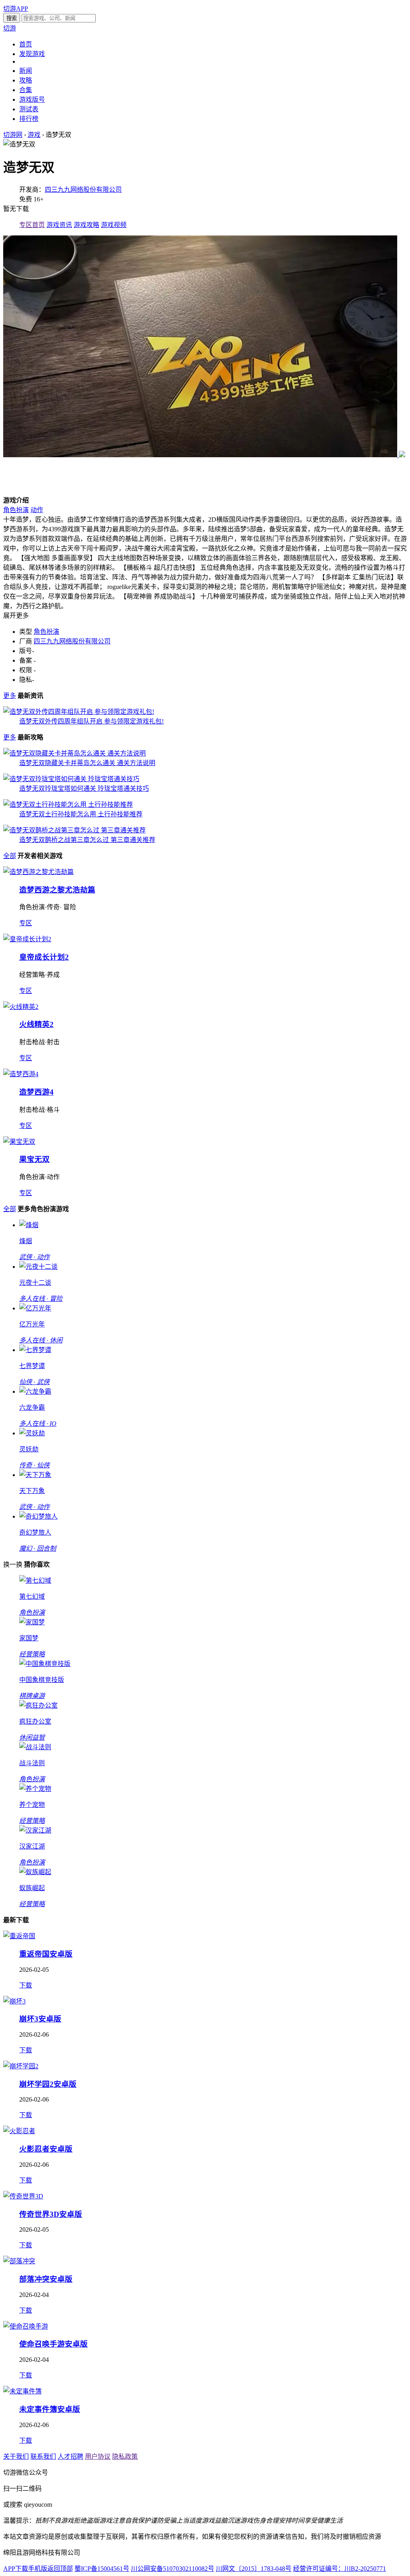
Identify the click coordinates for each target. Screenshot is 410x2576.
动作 (37, 510)
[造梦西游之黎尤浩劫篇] (38, 872)
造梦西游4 (36, 1092)
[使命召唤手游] (26, 2326)
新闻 (26, 71)
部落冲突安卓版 (46, 2279)
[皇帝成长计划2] (27, 939)
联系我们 (43, 2456)
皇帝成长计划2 (44, 957)
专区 (26, 923)
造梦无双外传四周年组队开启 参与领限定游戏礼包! (91, 721)
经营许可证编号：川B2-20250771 (340, 2569)
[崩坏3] (14, 2001)
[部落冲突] (19, 2261)
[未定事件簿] (22, 2391)
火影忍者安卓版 (46, 2149)
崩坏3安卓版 (40, 2019)
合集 (26, 90)
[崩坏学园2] (21, 2066)
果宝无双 (34, 1159)
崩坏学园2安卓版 (48, 2084)
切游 (10, 28)
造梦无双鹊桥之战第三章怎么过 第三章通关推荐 (87, 840)
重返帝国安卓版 (46, 1954)
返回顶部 (60, 2569)
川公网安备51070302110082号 (173, 2569)
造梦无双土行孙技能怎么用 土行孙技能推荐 (81, 814)
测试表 (29, 109)
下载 (26, 1985)
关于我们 (16, 2456)
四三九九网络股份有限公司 (83, 190)
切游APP (16, 9)
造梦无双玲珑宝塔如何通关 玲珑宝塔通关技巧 (84, 789)
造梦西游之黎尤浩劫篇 (57, 890)
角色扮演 (16, 510)
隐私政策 (125, 2456)
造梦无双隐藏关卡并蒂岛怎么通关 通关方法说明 (87, 763)
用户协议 (98, 2456)
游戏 (34, 135)
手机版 (38, 2569)
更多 (10, 696)
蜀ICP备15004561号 (102, 2569)
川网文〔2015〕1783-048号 (254, 2569)
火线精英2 (36, 1024)
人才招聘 (70, 2456)
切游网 (13, 135)
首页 (26, 44)
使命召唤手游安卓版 (53, 2344)
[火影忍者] (19, 2131)
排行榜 (29, 119)
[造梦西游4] (21, 1074)
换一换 (13, 1564)
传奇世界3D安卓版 (51, 2214)
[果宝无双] (19, 1142)
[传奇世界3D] (23, 2196)
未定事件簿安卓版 (50, 2409)
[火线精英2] (21, 1007)
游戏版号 (32, 99)
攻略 (26, 80)
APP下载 (16, 2569)
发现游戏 (32, 54)
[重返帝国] (19, 1936)
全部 (10, 856)
